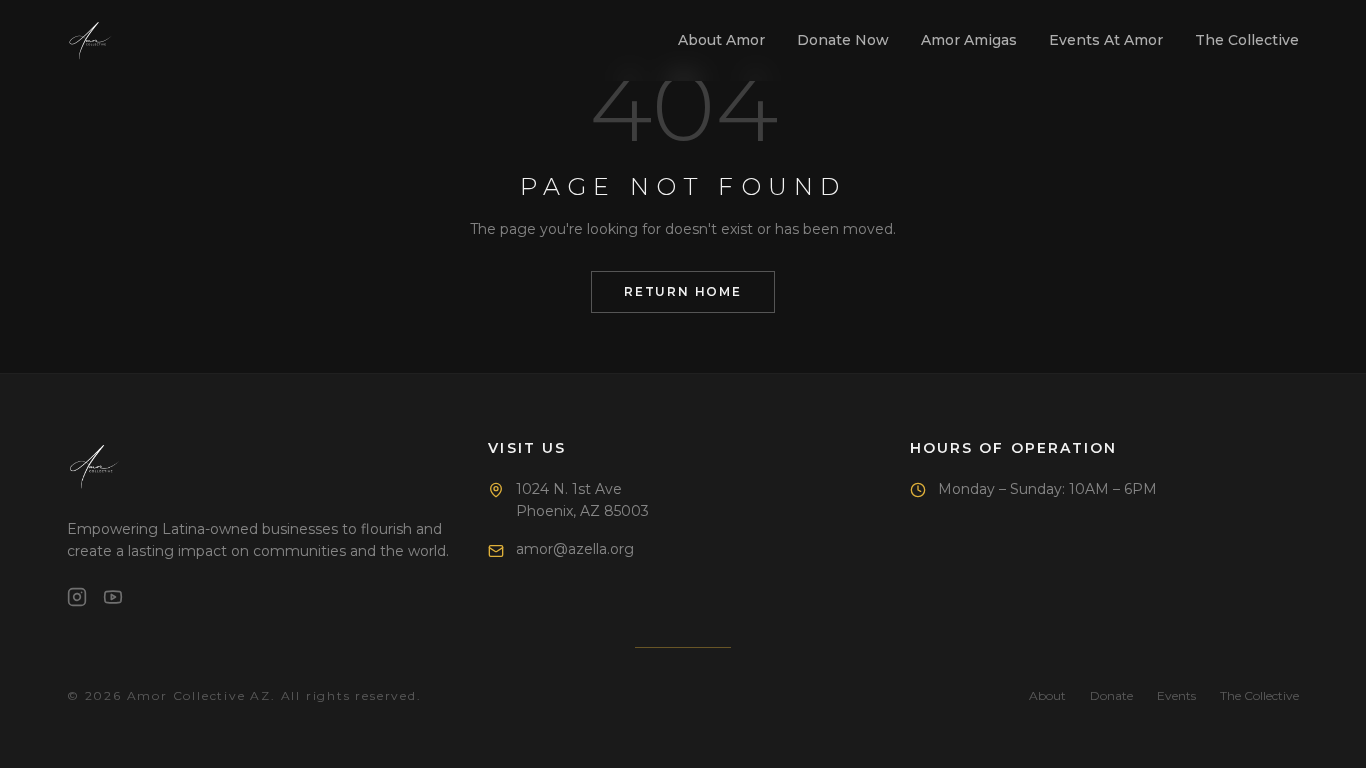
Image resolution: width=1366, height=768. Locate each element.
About (1047, 695)
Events (1176, 695)
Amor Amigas (969, 40)
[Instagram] (77, 597)
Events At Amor (1106, 40)
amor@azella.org (575, 549)
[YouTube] (113, 597)
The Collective (1247, 40)
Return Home (683, 291)
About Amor (721, 40)
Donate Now (843, 40)
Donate (1111, 695)
